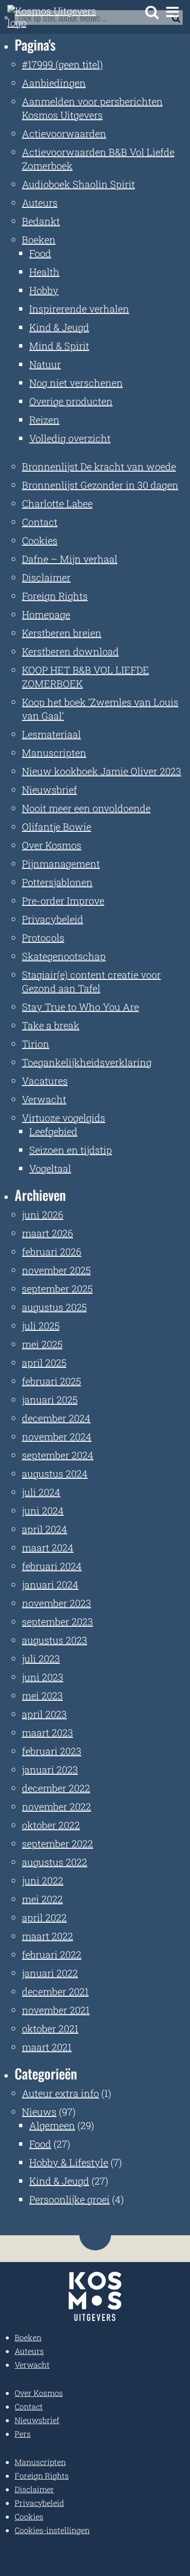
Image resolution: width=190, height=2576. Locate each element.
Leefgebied (53, 1131)
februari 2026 (52, 1251)
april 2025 (44, 1362)
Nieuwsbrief (49, 790)
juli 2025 (41, 1325)
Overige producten (71, 401)
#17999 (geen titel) (62, 64)
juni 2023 (43, 1677)
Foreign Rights (55, 596)
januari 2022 (50, 1973)
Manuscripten (54, 753)
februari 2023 (52, 1751)
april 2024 (45, 1529)
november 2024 (57, 1436)
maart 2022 (47, 1936)
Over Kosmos (52, 845)
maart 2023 (47, 1732)
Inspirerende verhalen (79, 309)
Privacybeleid (53, 919)
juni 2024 (43, 1510)
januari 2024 (50, 1584)
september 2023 (57, 1621)
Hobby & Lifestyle (69, 2162)
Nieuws (39, 2112)
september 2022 (57, 1843)
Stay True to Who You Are (80, 1007)
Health (44, 272)
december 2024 (56, 1418)
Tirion (36, 1044)
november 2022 (57, 1806)
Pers (23, 2434)
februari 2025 (51, 1381)
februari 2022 (52, 1954)
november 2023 (57, 1603)
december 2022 (56, 1788)
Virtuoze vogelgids (64, 1118)
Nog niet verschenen (76, 383)
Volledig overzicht (70, 438)
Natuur (45, 364)
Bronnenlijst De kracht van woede (99, 466)
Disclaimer (46, 577)
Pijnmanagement (61, 864)
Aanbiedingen (54, 83)
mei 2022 (42, 1899)
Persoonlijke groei (69, 2199)
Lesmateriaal (51, 734)
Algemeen (52, 2125)
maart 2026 (47, 1233)
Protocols (43, 938)
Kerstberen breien (62, 633)
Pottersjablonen (57, 882)
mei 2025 (42, 1344)
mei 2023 (42, 1695)
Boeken (39, 239)
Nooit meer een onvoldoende (86, 808)
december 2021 (55, 1991)
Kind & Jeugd (59, 327)
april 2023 (44, 1714)
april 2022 (44, 1917)
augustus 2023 (55, 1640)
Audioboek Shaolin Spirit (78, 184)
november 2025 (56, 1270)
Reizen (44, 420)
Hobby (44, 290)
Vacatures (45, 1081)
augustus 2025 (54, 1307)
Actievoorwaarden (64, 133)
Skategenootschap (64, 956)
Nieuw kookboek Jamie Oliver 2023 (102, 771)
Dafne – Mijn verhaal (70, 559)
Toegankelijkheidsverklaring (87, 1062)
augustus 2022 (55, 1862)
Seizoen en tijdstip (71, 1150)
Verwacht (44, 1099)
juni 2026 (43, 1214)
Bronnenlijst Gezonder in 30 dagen (100, 485)
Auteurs (40, 202)
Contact (40, 522)
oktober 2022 (51, 1825)
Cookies (40, 540)
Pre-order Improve (63, 901)
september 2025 (57, 1288)
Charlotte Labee (57, 503)
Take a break (51, 1025)
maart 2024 (48, 1547)
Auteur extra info (60, 2093)
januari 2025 (50, 1399)
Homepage (46, 614)
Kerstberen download (70, 651)
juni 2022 (43, 1880)
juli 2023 (41, 1658)
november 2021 (56, 2010)
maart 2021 (47, 2047)
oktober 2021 (50, 2028)
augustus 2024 (55, 1473)
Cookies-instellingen (52, 2530)
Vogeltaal (50, 1168)
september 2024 (58, 1455)
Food (40, 253)
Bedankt (41, 221)
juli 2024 (41, 1492)
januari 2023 (50, 1769)
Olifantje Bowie (57, 827)
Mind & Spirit (59, 346)
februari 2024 (52, 1566)
